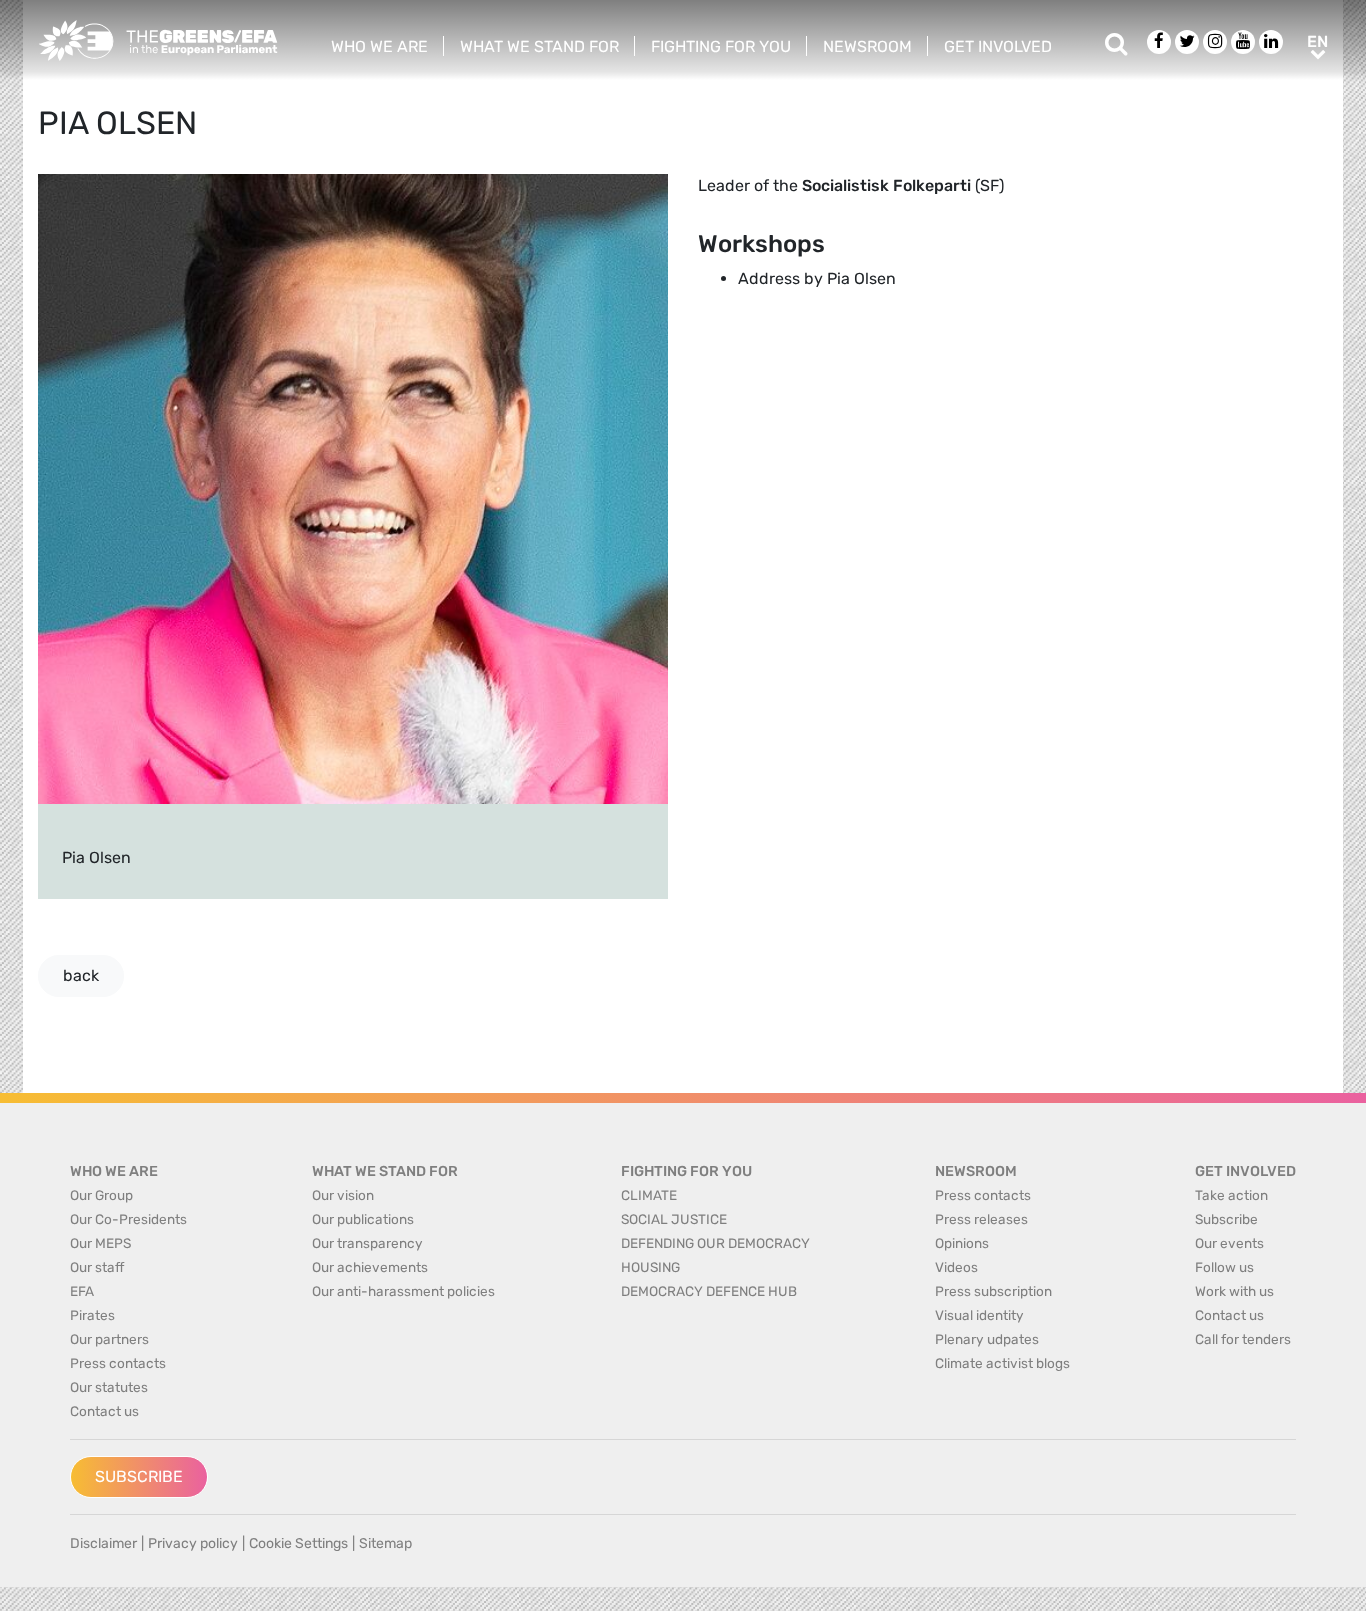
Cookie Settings (298, 1543)
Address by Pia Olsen (817, 278)
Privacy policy (193, 1543)
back (81, 975)
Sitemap (385, 1543)
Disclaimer (103, 1543)
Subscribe (139, 1476)
